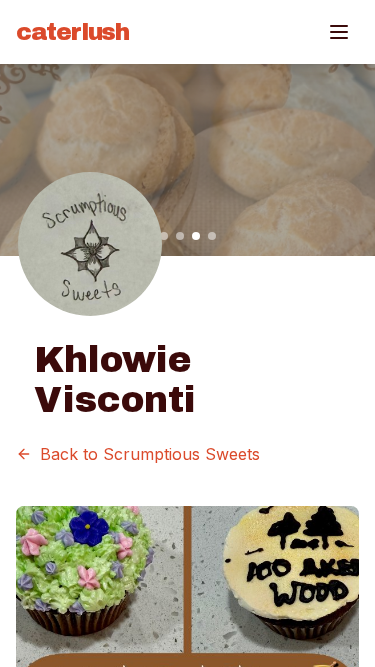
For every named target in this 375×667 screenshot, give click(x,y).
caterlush (72, 32)
